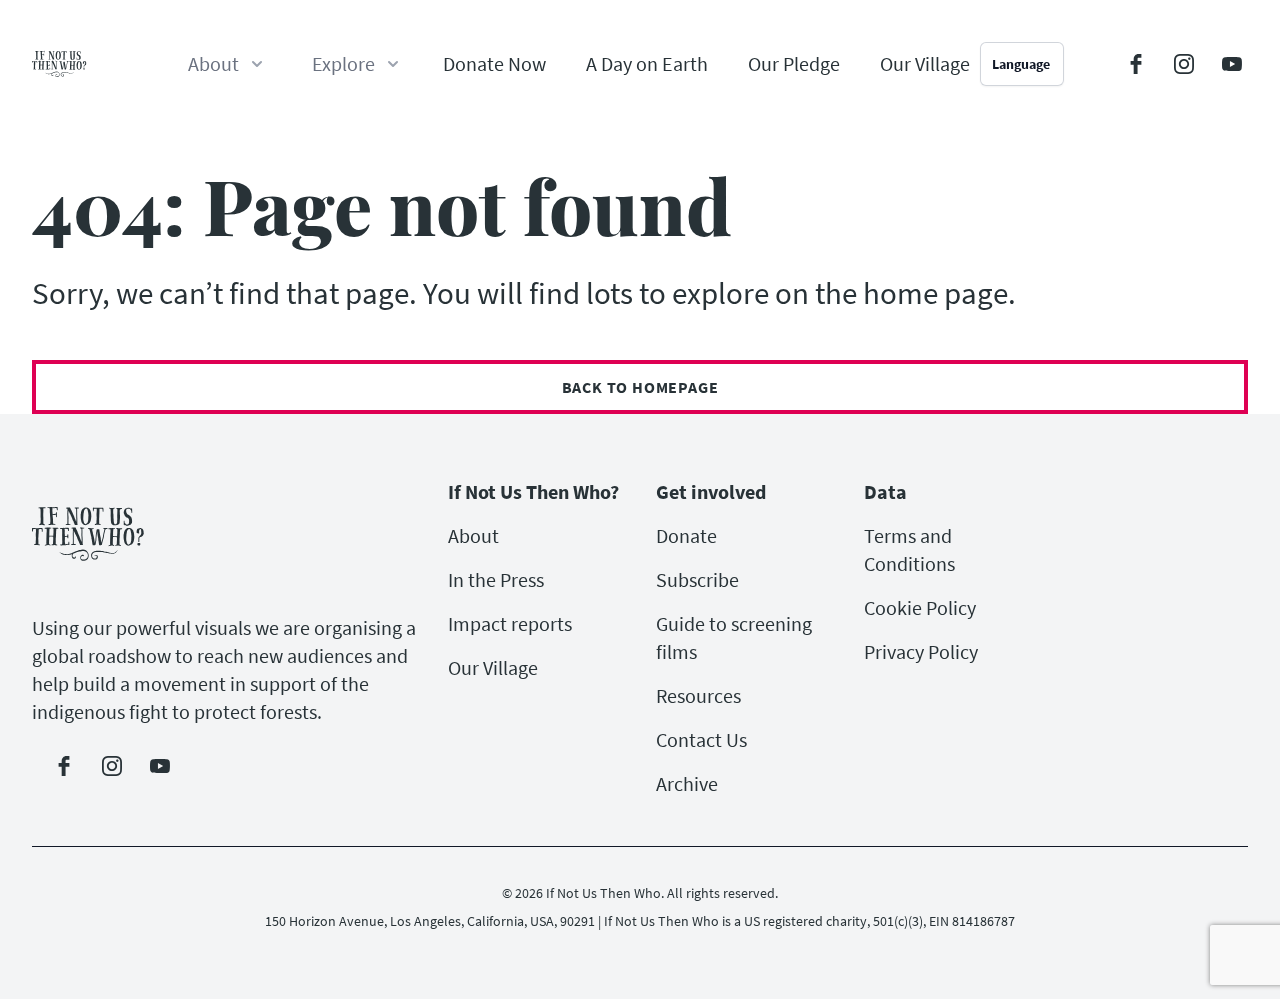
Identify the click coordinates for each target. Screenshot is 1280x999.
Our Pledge (794, 63)
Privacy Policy (921, 651)
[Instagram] (1184, 64)
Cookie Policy (920, 607)
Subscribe (697, 579)
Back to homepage (640, 387)
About (473, 535)
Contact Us (701, 739)
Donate (686, 535)
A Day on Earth (647, 63)
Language (1021, 64)
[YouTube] (1232, 64)
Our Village (925, 63)
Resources (698, 695)
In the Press (496, 579)
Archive (687, 783)
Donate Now (494, 63)
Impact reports (510, 623)
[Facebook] (1136, 64)
